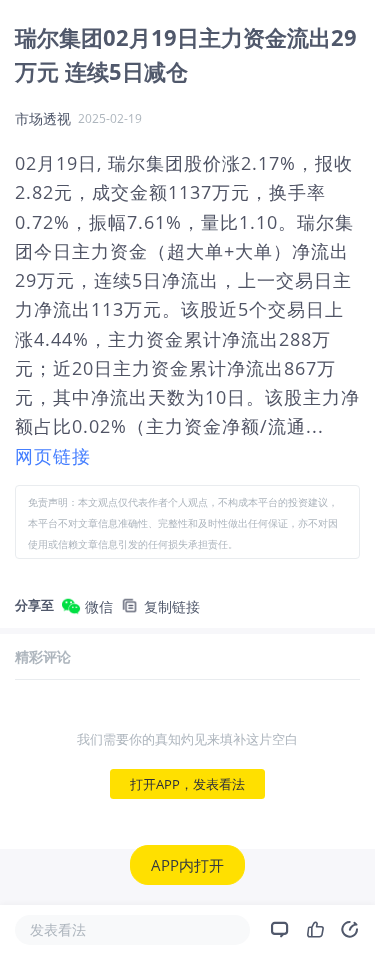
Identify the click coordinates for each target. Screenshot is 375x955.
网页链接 (53, 456)
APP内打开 (187, 865)
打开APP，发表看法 (187, 784)
